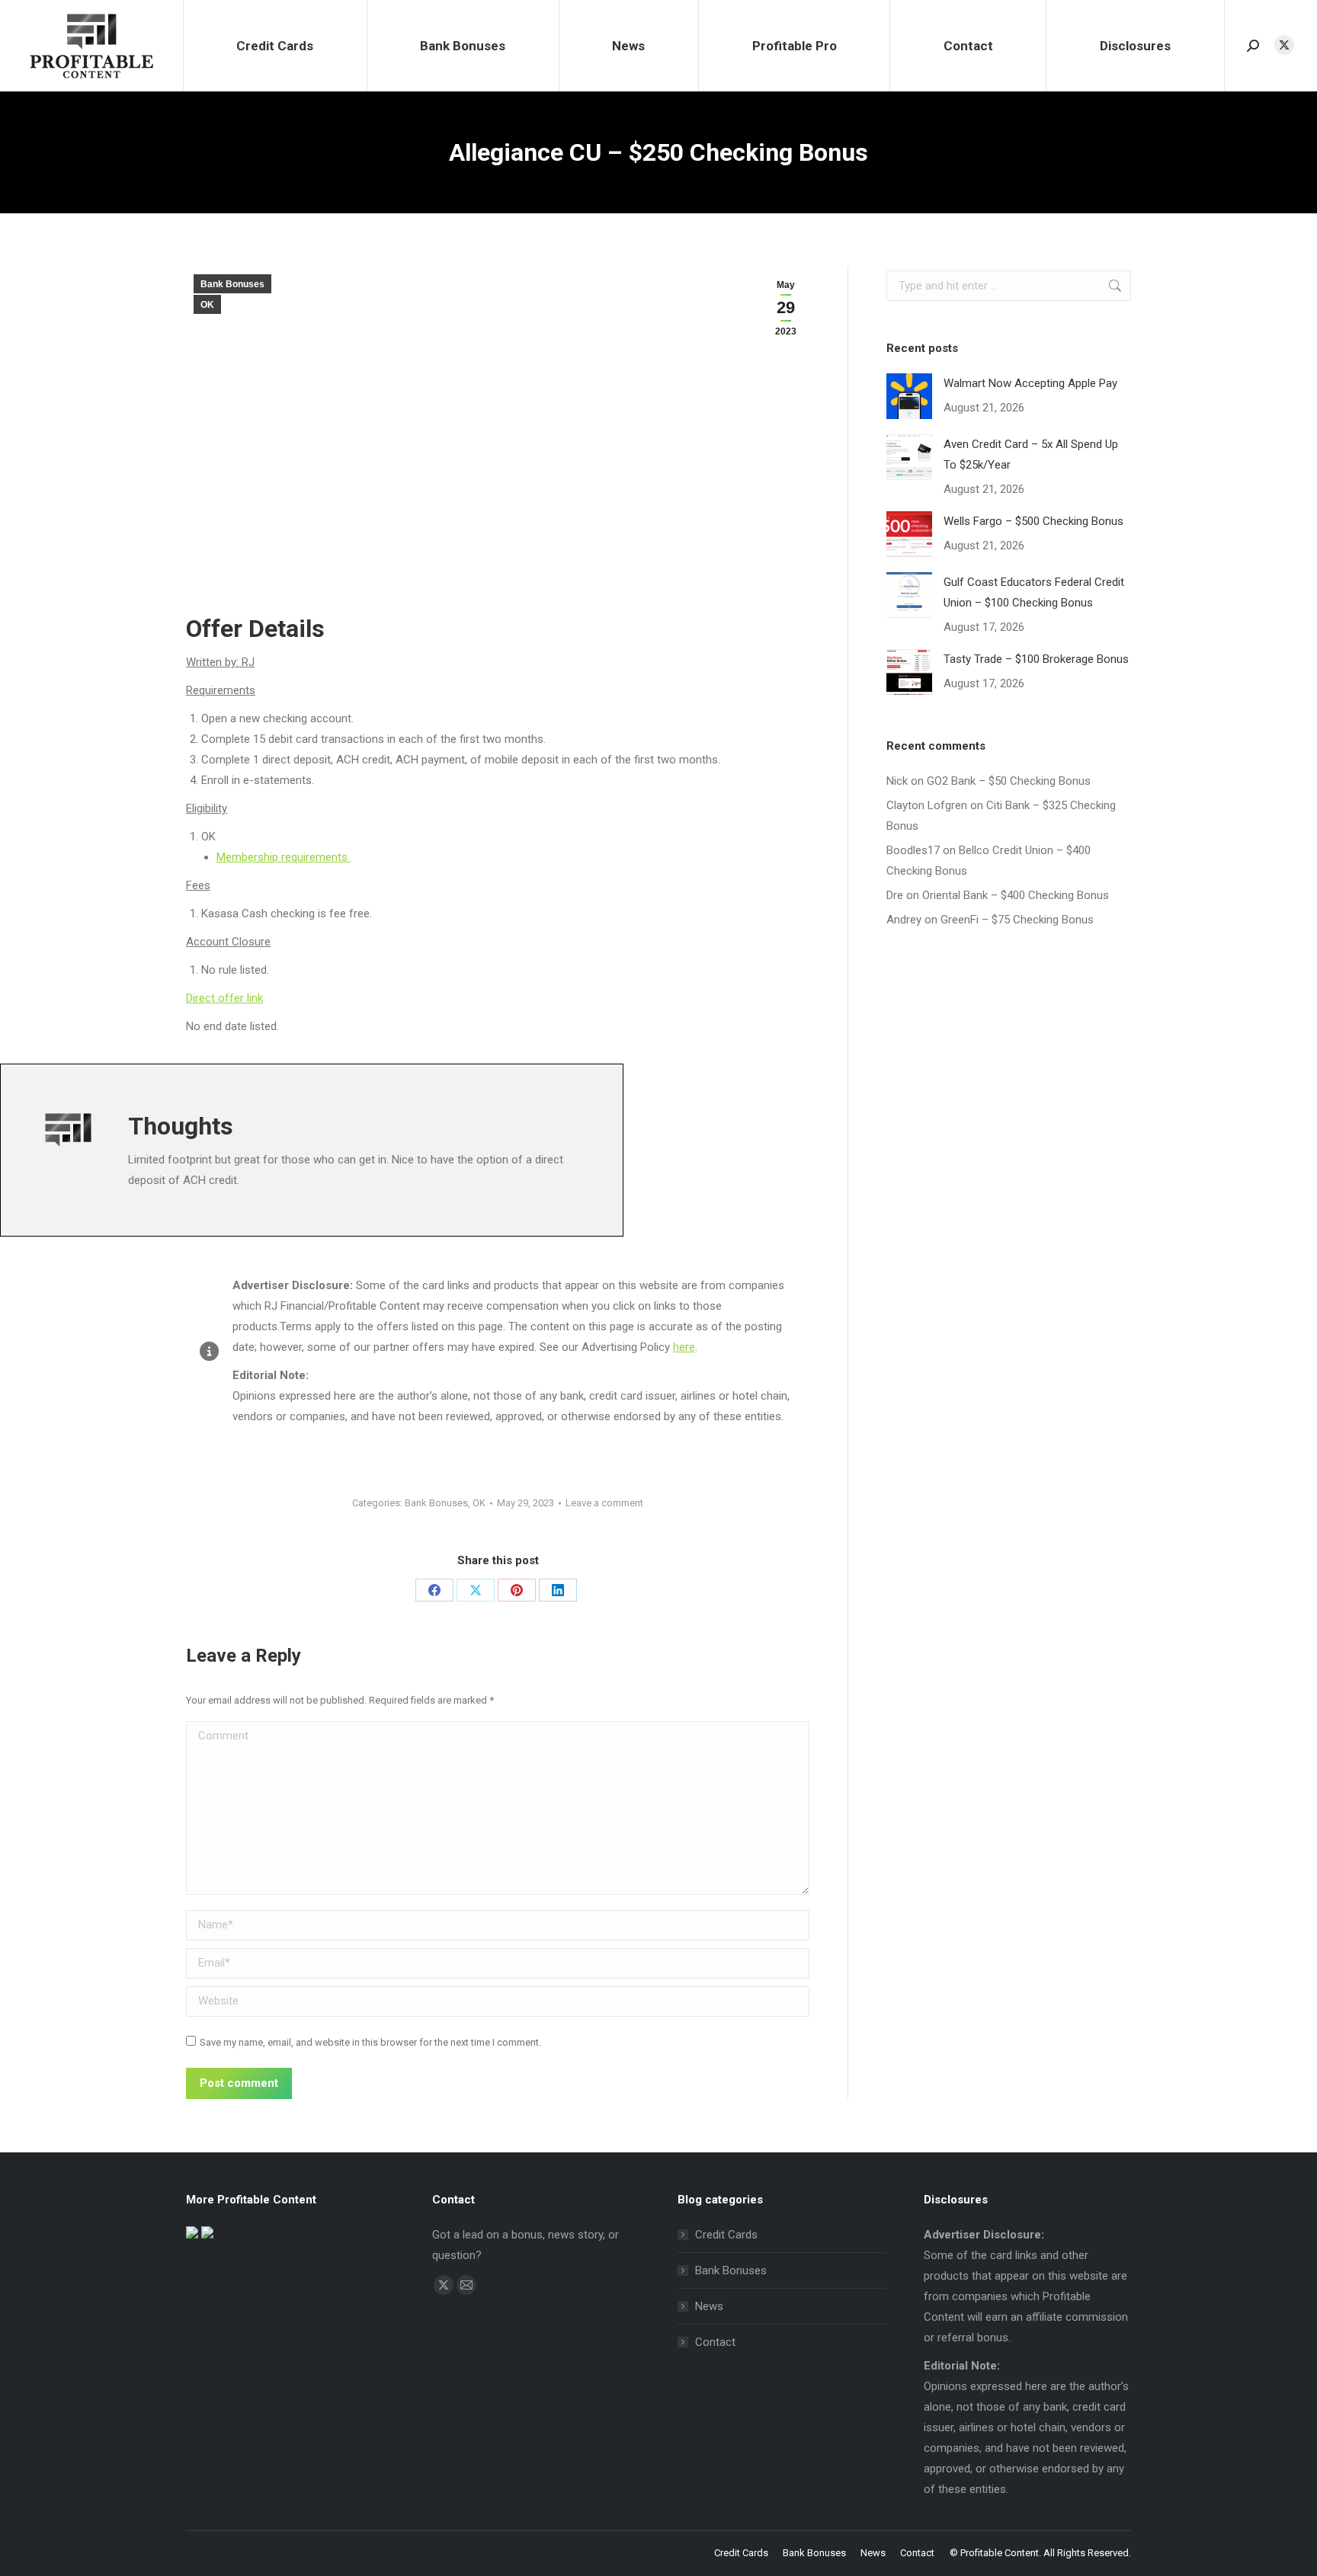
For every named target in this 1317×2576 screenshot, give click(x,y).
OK (207, 305)
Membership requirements (284, 857)
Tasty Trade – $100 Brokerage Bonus (1036, 659)
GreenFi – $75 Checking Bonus (1017, 920)
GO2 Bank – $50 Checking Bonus (1009, 781)
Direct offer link (224, 998)
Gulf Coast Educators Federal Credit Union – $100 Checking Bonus (1034, 592)
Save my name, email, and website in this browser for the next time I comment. (370, 2042)
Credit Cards (726, 2235)
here (684, 1347)
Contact (715, 2342)
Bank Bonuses (232, 284)
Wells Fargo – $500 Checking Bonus (1033, 521)
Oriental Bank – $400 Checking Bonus (1016, 895)
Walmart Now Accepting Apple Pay (1030, 383)
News (709, 2306)
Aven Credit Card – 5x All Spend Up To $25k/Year (1031, 454)
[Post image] (909, 396)
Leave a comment (604, 1503)
